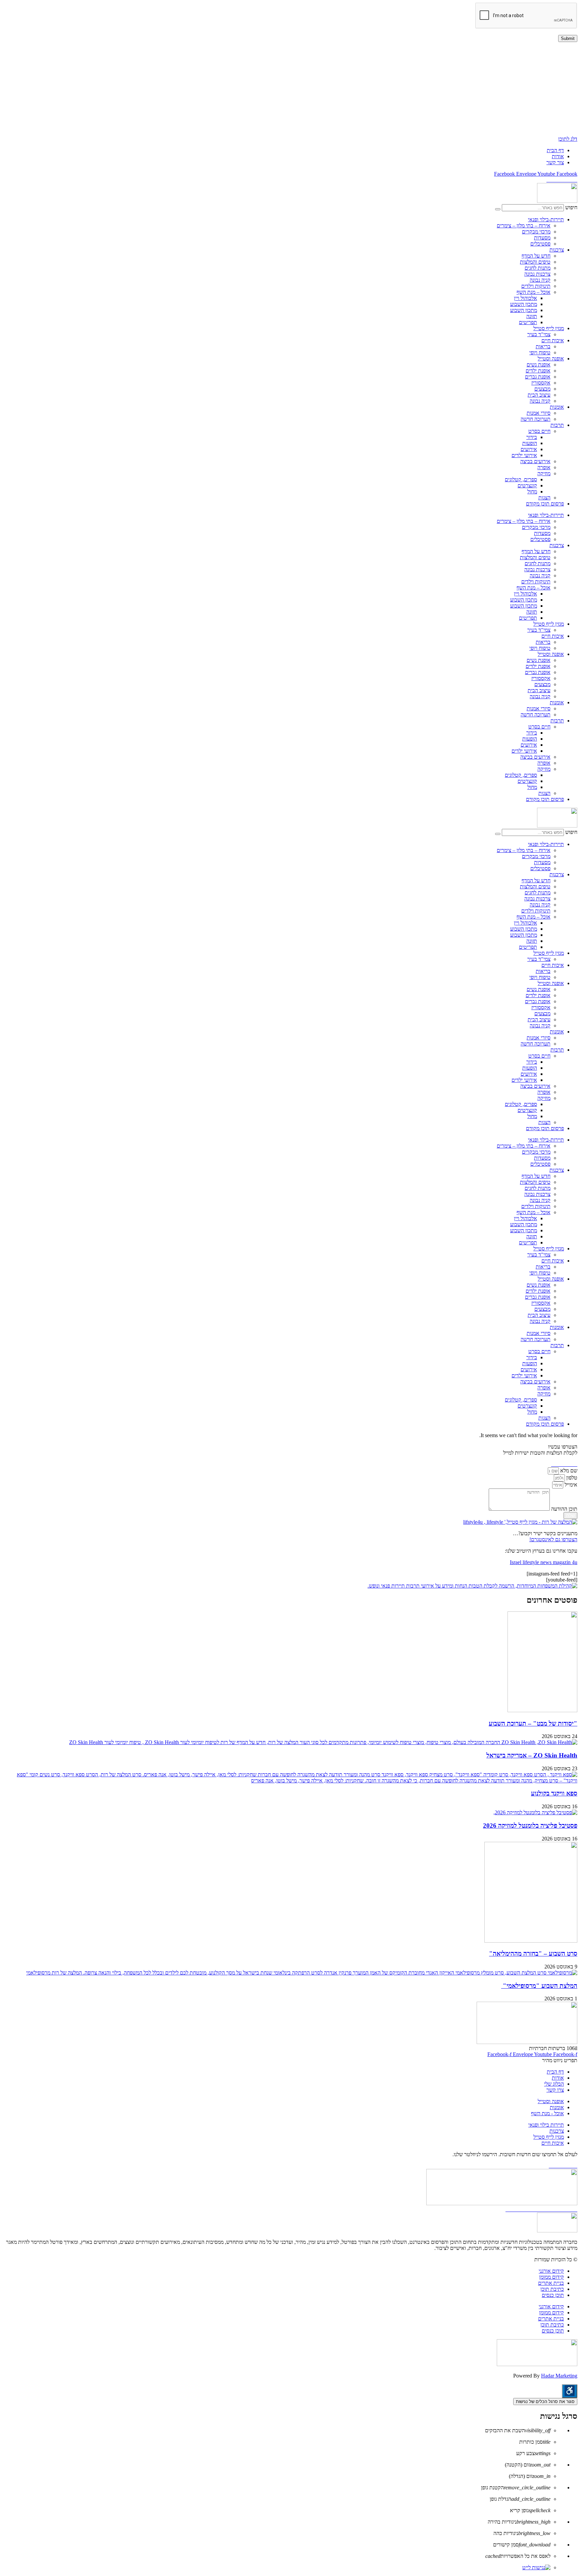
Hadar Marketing (559, 2376)
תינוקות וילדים (536, 286)
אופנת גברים (538, 377)
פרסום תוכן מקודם (545, 504)
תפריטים (528, 322)
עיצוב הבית (539, 395)
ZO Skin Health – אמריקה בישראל (532, 1755)
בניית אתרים (551, 2283)
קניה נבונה (540, 280)
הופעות (530, 443)
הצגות (544, 498)
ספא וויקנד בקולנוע (554, 1793)
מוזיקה (544, 473)
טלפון (571, 1478)
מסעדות (542, 238)
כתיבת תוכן (552, 2289)
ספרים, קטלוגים (521, 479)
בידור (532, 437)
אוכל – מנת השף (534, 292)
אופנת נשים (539, 365)
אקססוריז (541, 383)
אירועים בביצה (535, 461)
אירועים (529, 449)
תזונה (532, 316)
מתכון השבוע (524, 304)
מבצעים (542, 389)
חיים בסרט (539, 431)
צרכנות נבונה (537, 274)
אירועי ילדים (524, 455)
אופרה (544, 467)
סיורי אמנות (539, 413)
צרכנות (557, 250)
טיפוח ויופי (540, 352)
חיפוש (571, 207)
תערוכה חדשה (536, 419)
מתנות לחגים (538, 268)
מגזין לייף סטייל (549, 328)
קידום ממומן (551, 2277)
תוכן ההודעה (564, 1509)
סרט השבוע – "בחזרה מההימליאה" (533, 1953)
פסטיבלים (540, 244)
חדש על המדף (536, 256)
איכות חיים (553, 340)
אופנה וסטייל (551, 359)
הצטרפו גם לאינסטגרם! (553, 1539)
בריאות (543, 346)
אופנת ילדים (538, 371)
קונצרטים (527, 485)
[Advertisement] (376, 89)
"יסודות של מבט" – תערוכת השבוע (533, 1723)
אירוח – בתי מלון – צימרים (524, 226)
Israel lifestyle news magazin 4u (544, 1562)
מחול (532, 492)
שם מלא (568, 1471)
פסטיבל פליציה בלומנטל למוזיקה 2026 (530, 1826)
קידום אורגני (551, 2271)
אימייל (570, 1485)
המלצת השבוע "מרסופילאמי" (539, 1986)
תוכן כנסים (553, 2295)
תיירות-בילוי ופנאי (546, 219)
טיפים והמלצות (535, 262)
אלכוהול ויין (525, 298)
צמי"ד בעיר (539, 334)
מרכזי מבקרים (536, 232)
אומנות (557, 407)
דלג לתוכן (568, 139)
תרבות (557, 425)
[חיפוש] (498, 209)
